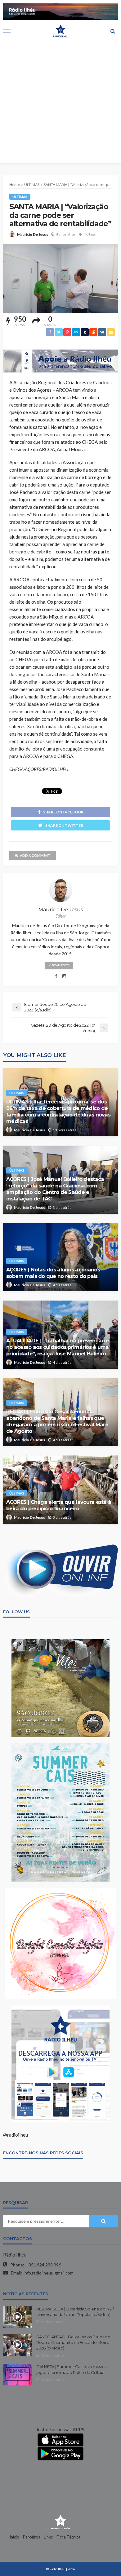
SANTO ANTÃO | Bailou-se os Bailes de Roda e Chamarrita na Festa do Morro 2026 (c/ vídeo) (73, 2342)
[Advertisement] (60, 103)
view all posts (59, 965)
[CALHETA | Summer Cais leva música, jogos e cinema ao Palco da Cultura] (17, 2375)
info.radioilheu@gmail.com (49, 2273)
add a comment (35, 855)
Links (48, 2537)
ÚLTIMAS (20, 197)
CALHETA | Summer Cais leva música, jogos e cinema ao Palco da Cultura (72, 2369)
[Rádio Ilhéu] (60, 2521)
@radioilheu (16, 2135)
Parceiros (31, 2537)
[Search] (113, 31)
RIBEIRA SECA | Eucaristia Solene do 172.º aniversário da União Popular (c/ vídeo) (75, 2312)
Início (14, 2537)
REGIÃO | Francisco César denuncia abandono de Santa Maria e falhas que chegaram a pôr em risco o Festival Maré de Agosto (57, 1421)
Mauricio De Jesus (33, 234)
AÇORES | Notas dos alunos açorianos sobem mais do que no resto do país (53, 1273)
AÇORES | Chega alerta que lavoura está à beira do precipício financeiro (59, 1505)
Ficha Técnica (68, 2537)
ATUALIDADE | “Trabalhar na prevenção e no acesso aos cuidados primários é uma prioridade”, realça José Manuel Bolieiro (58, 1347)
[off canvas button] (7, 31)
